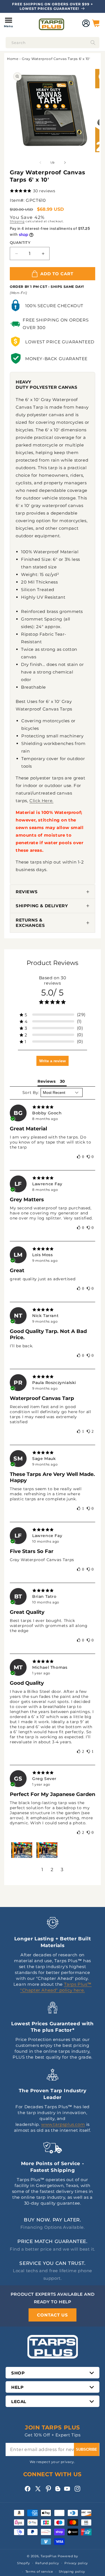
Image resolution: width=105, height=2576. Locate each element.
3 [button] (62, 1870)
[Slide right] (65, 163)
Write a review (53, 1061)
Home (13, 59)
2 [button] (52, 1870)
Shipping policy (72, 2572)
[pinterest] (48, 2489)
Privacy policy (76, 2563)
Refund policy (47, 2563)
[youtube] (67, 2489)
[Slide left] (40, 163)
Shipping (17, 221)
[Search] (93, 43)
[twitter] (38, 2489)
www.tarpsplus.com (63, 2124)
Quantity (20, 242)
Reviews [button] (46, 1081)
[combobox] (53, 43)
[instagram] (77, 2489)
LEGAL (19, 2402)
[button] (8, 23)
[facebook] (28, 2489)
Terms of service (39, 2572)
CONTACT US (53, 2315)
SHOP (18, 2373)
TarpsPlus (49, 2556)
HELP (17, 2387)
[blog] (58, 2491)
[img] (53, 1107)
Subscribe (87, 2449)
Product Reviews (53, 963)
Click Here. (41, 801)
